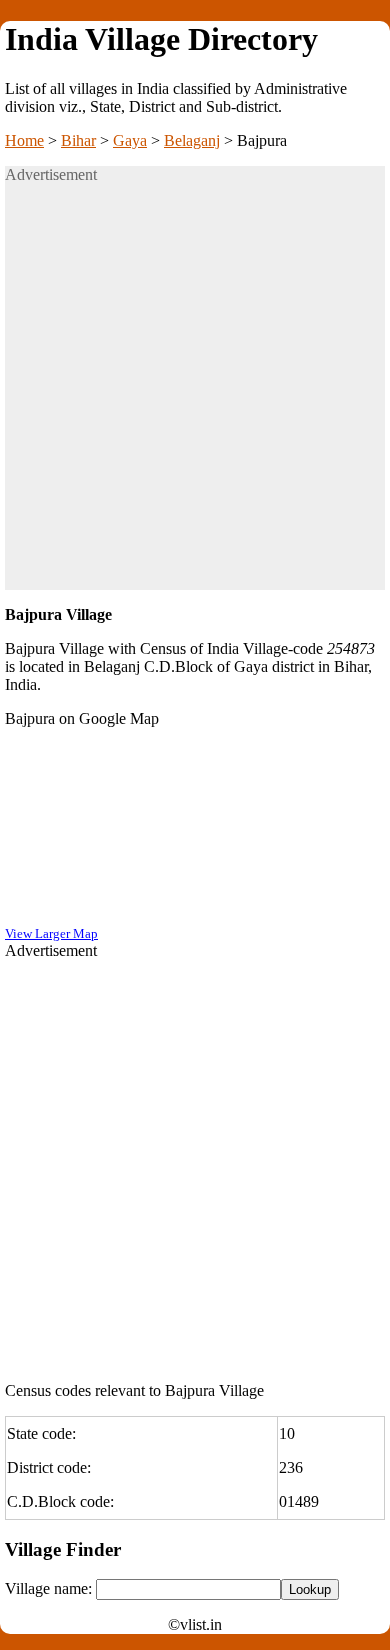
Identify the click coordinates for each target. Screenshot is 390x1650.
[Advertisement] (195, 395)
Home (24, 140)
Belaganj (192, 140)
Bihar (78, 140)
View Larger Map (51, 933)
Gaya (130, 140)
